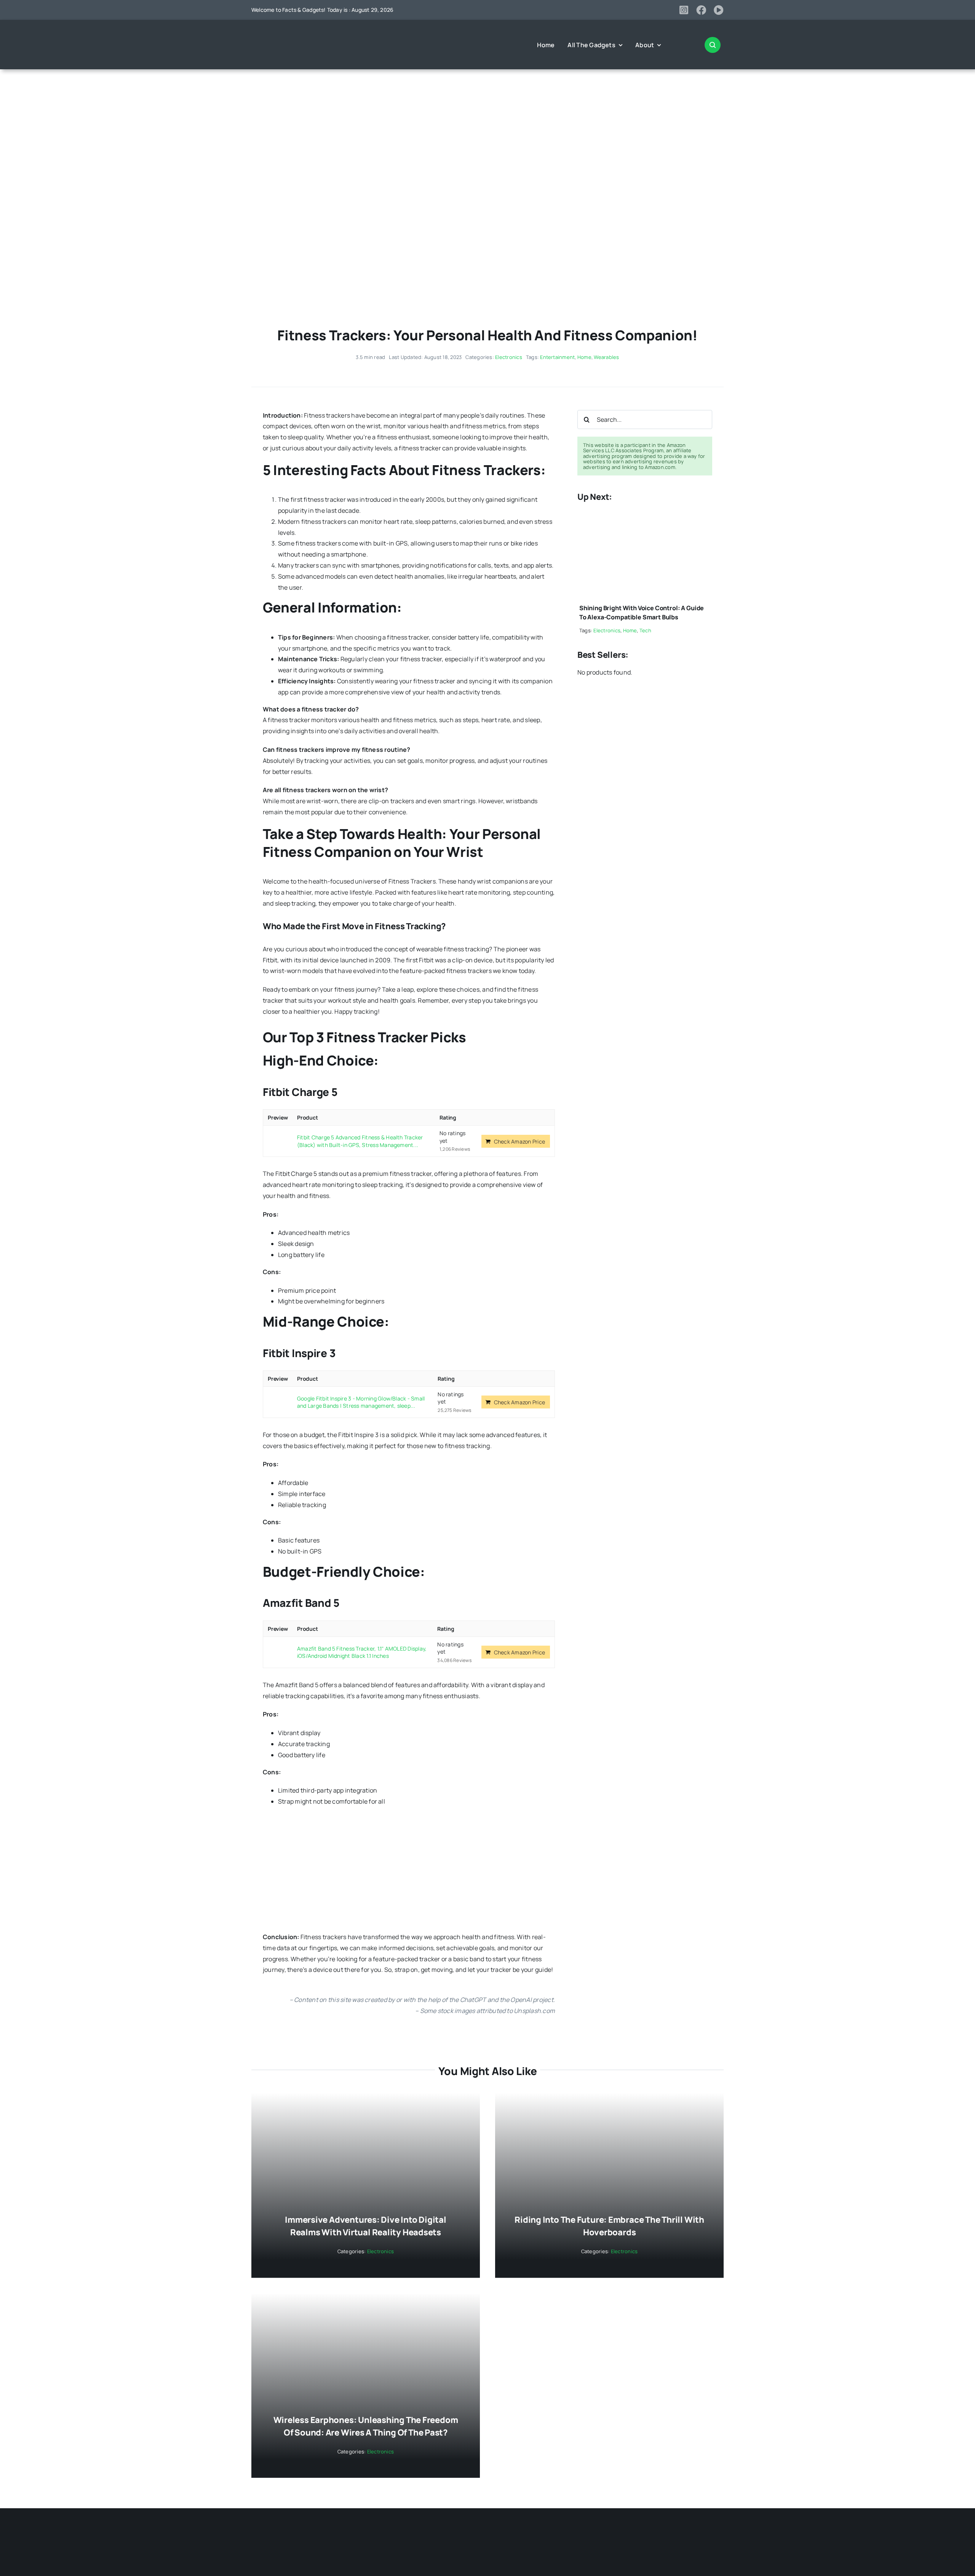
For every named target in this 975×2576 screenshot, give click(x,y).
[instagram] (684, 10)
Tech (645, 630)
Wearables (606, 357)
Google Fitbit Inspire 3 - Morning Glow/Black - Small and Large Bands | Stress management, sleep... (361, 1402)
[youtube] (719, 10)
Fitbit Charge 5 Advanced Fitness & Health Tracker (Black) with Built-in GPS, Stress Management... (360, 1141)
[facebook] (701, 10)
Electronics (509, 357)
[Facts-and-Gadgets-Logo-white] (282, 32)
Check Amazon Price (519, 1141)
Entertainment (557, 357)
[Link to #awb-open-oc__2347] (713, 45)
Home (584, 357)
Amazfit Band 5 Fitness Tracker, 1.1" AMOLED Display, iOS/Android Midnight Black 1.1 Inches (362, 1652)
